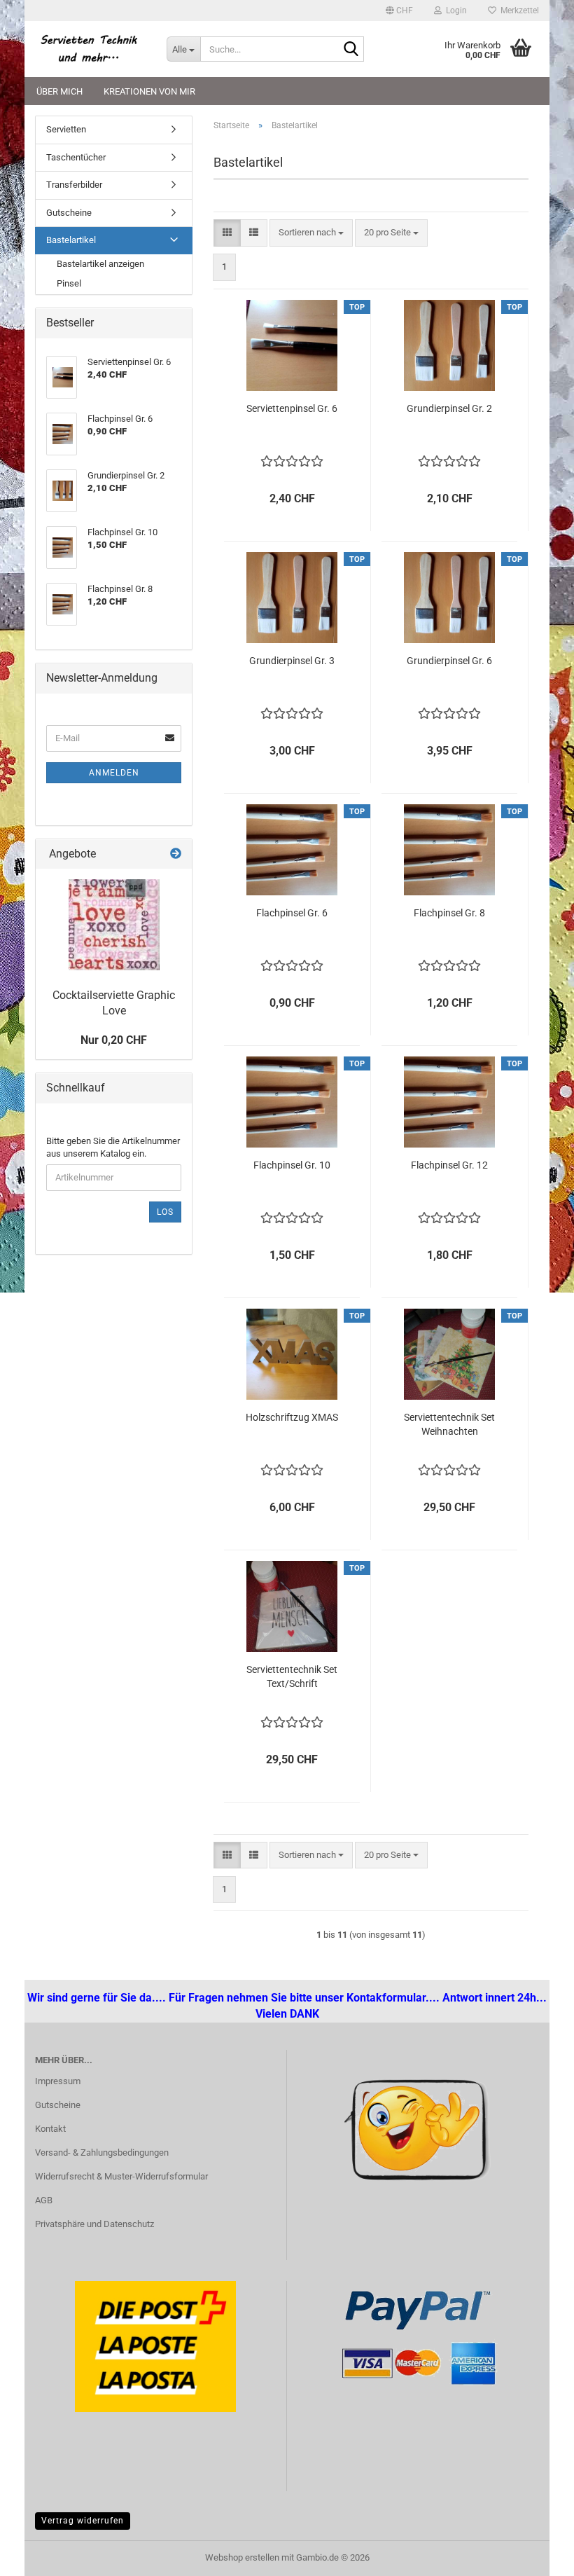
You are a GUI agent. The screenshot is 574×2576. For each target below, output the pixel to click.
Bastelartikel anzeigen (100, 264)
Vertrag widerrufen (83, 2521)
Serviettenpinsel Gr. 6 (292, 408)
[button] (399, 11)
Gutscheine (69, 213)
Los (165, 1212)
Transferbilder (74, 185)
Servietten (66, 129)
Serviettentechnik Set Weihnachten (449, 1424)
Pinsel (69, 283)
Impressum (58, 2081)
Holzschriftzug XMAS (292, 1417)
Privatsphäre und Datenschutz (94, 2224)
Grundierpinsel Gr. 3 (292, 661)
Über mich (59, 91)
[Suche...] (351, 50)
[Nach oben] (38, 2555)
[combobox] (311, 233)
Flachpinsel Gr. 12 (449, 1165)
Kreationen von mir (149, 91)
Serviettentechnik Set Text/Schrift (292, 1676)
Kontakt (50, 2129)
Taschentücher (76, 157)
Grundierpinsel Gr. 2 (449, 408)
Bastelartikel (71, 240)
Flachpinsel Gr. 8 (449, 913)
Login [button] (454, 11)
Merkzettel (518, 11)
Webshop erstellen (242, 2557)
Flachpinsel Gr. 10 (292, 1165)
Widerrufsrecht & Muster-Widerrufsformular (121, 2176)
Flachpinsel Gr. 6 (292, 913)
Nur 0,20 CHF (114, 1040)
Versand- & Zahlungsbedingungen (102, 2153)
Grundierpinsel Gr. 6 (449, 661)
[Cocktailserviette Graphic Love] (114, 925)
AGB (44, 2200)
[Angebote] (176, 854)
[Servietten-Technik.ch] (90, 49)
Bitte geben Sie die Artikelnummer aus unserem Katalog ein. (113, 1148)
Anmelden (114, 773)
